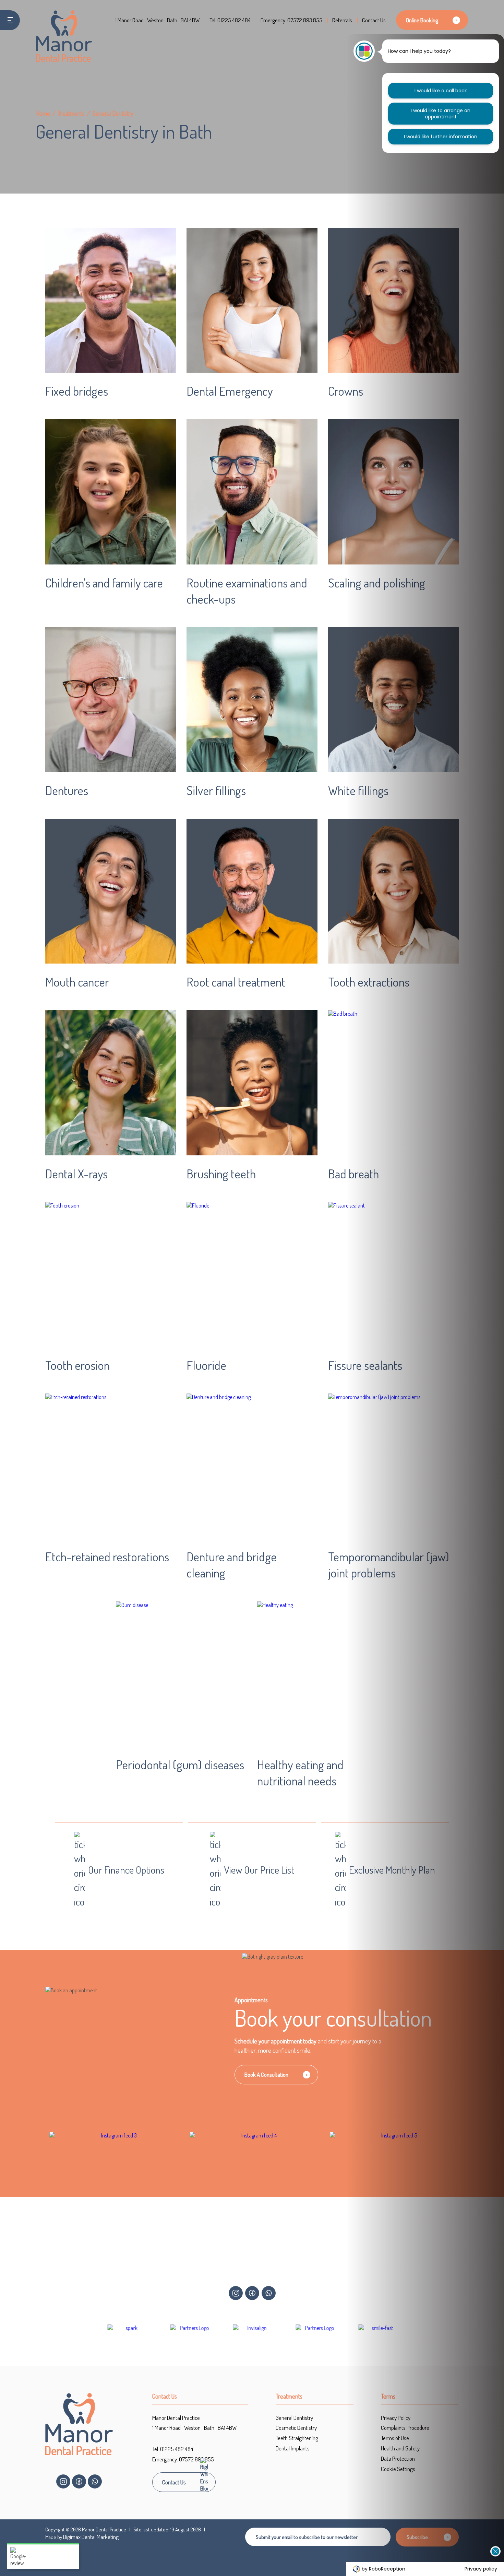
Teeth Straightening (297, 2438)
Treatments (71, 113)
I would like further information (441, 137)
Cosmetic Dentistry (296, 2428)
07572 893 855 (305, 20)
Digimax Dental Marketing (91, 2537)
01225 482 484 (234, 20)
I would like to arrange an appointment (441, 114)
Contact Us (374, 20)
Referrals (342, 20)
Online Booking (422, 20)
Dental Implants (293, 2448)
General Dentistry (294, 2418)
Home (43, 113)
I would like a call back (441, 91)
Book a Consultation (266, 2075)
